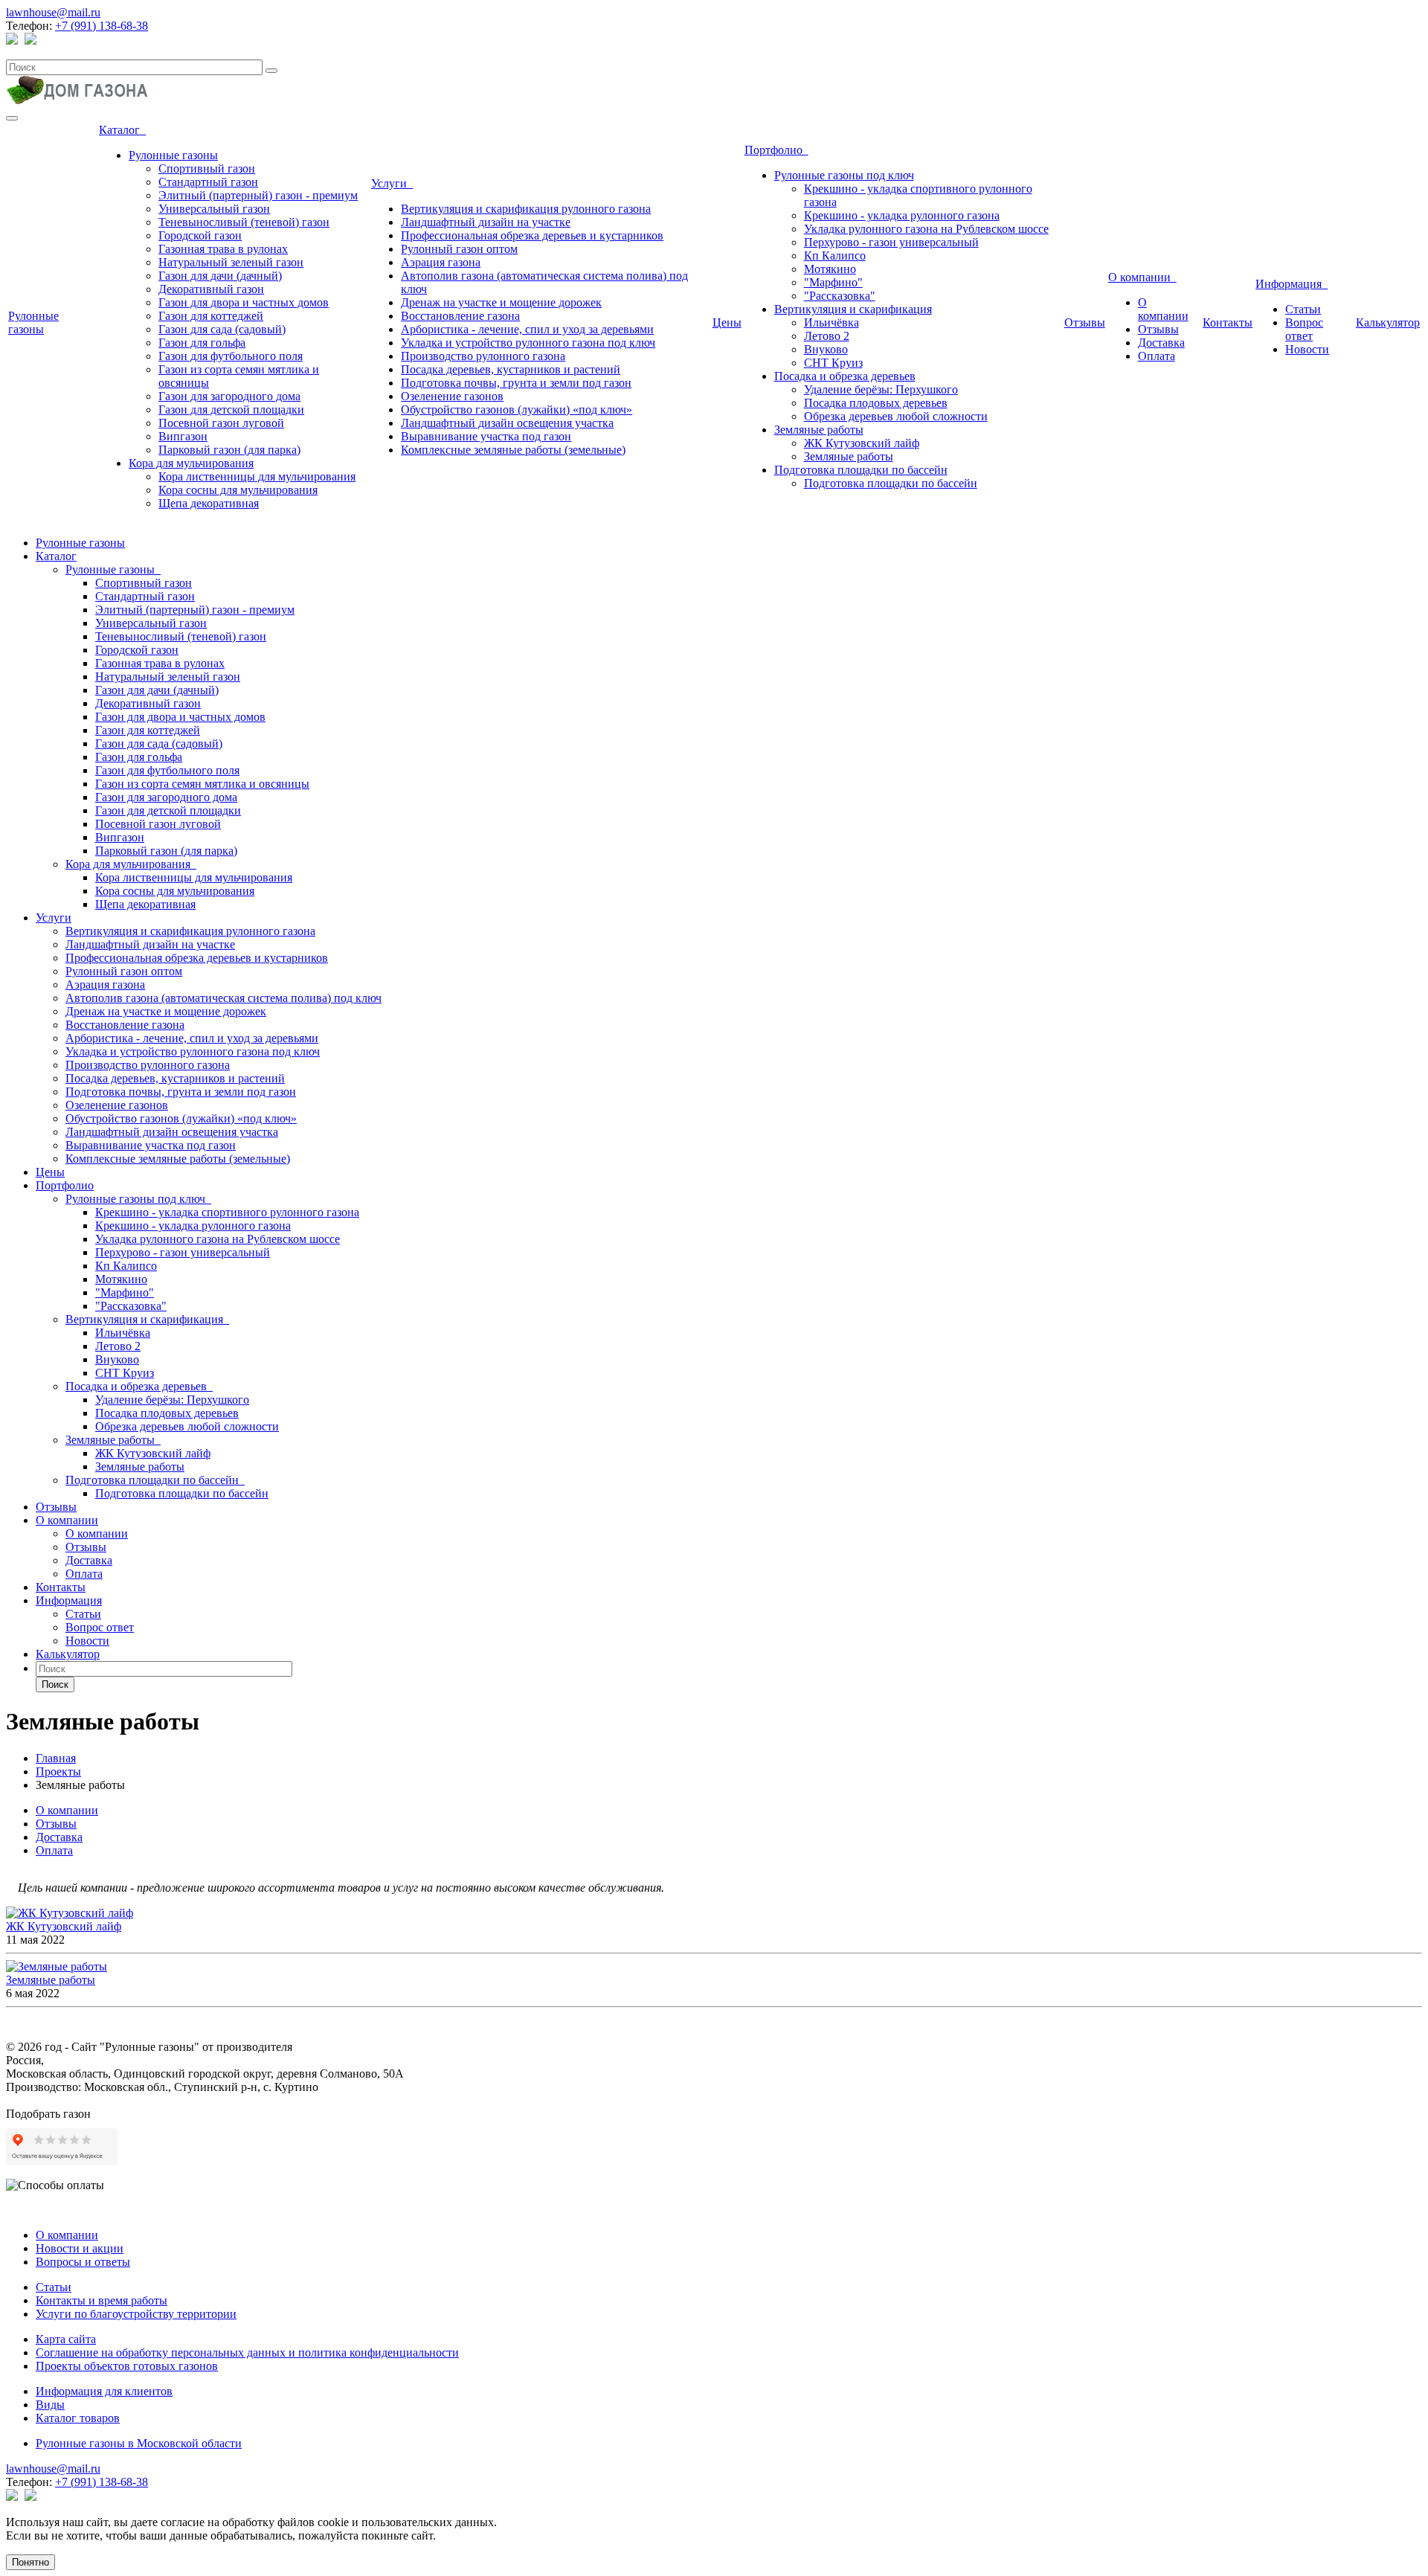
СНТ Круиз (833, 363)
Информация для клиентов (104, 2391)
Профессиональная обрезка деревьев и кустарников (532, 235)
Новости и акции (80, 2248)
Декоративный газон (211, 289)
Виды (50, 2405)
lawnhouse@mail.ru (53, 12)
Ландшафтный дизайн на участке (486, 222)
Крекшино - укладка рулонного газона (902, 215)
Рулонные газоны (33, 322)
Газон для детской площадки (231, 409)
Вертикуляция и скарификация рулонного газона (526, 209)
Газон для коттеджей (211, 316)
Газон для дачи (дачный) (220, 276)
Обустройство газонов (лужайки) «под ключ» (517, 409)
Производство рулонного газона (483, 356)
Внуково (826, 349)
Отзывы (1085, 322)
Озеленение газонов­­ (452, 396)
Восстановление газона (460, 316)
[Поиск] (271, 71)
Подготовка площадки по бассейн (861, 470)
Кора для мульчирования (191, 463)
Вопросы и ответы (83, 2262)
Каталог (122, 130)
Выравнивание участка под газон (486, 436)
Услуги (392, 183)
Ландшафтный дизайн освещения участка (507, 423)
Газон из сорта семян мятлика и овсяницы (202, 784)
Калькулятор (1388, 322)
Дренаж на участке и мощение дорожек (501, 302)
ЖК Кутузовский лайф (862, 443)
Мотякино (830, 269)
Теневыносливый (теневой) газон (244, 222)
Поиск (55, 1684)
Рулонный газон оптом (459, 249)
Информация (1292, 284)
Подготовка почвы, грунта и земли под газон (516, 383)
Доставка (1161, 343)
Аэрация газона (441, 262)
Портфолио (776, 150)
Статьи (1303, 309)
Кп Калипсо (835, 256)
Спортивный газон (207, 168)
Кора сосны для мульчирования (238, 490)
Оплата (1157, 356)
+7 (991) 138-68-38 (102, 26)
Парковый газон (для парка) (229, 450)
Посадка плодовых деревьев (876, 403)
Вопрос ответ (1304, 329)
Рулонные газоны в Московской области (139, 2443)
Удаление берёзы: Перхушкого (881, 389)
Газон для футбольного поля (231, 356)
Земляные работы (819, 430)
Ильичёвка (832, 322)
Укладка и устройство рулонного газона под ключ (528, 343)
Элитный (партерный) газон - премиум (258, 195)
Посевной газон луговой (221, 423)
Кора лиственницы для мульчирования (257, 476)
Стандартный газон (208, 182)
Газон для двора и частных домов (244, 302)
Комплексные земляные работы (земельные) (513, 450)
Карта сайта (66, 2339)
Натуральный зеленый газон (231, 262)
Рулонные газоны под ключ (844, 175)
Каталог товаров (78, 2418)
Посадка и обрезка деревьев (845, 376)
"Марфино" (833, 282)
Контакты (1228, 322)
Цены (727, 322)
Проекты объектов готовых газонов (127, 2366)
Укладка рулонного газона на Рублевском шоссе (926, 229)
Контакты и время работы (102, 2300)
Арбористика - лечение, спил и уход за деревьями (527, 329)
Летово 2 (827, 336)
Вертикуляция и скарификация (853, 309)
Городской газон (200, 235)
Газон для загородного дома (229, 396)
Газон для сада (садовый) (222, 329)
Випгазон (183, 436)
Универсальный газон (214, 209)
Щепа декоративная (209, 503)
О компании (1142, 277)
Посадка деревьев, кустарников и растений (511, 369)
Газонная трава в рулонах (223, 249)
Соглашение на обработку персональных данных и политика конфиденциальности (247, 2352)
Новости (1307, 349)
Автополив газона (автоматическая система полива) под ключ (223, 998)
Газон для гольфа (202, 343)
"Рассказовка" (840, 296)
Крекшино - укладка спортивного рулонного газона (227, 1212)
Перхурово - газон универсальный (891, 242)
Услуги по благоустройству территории (136, 2314)
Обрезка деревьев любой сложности (896, 416)
